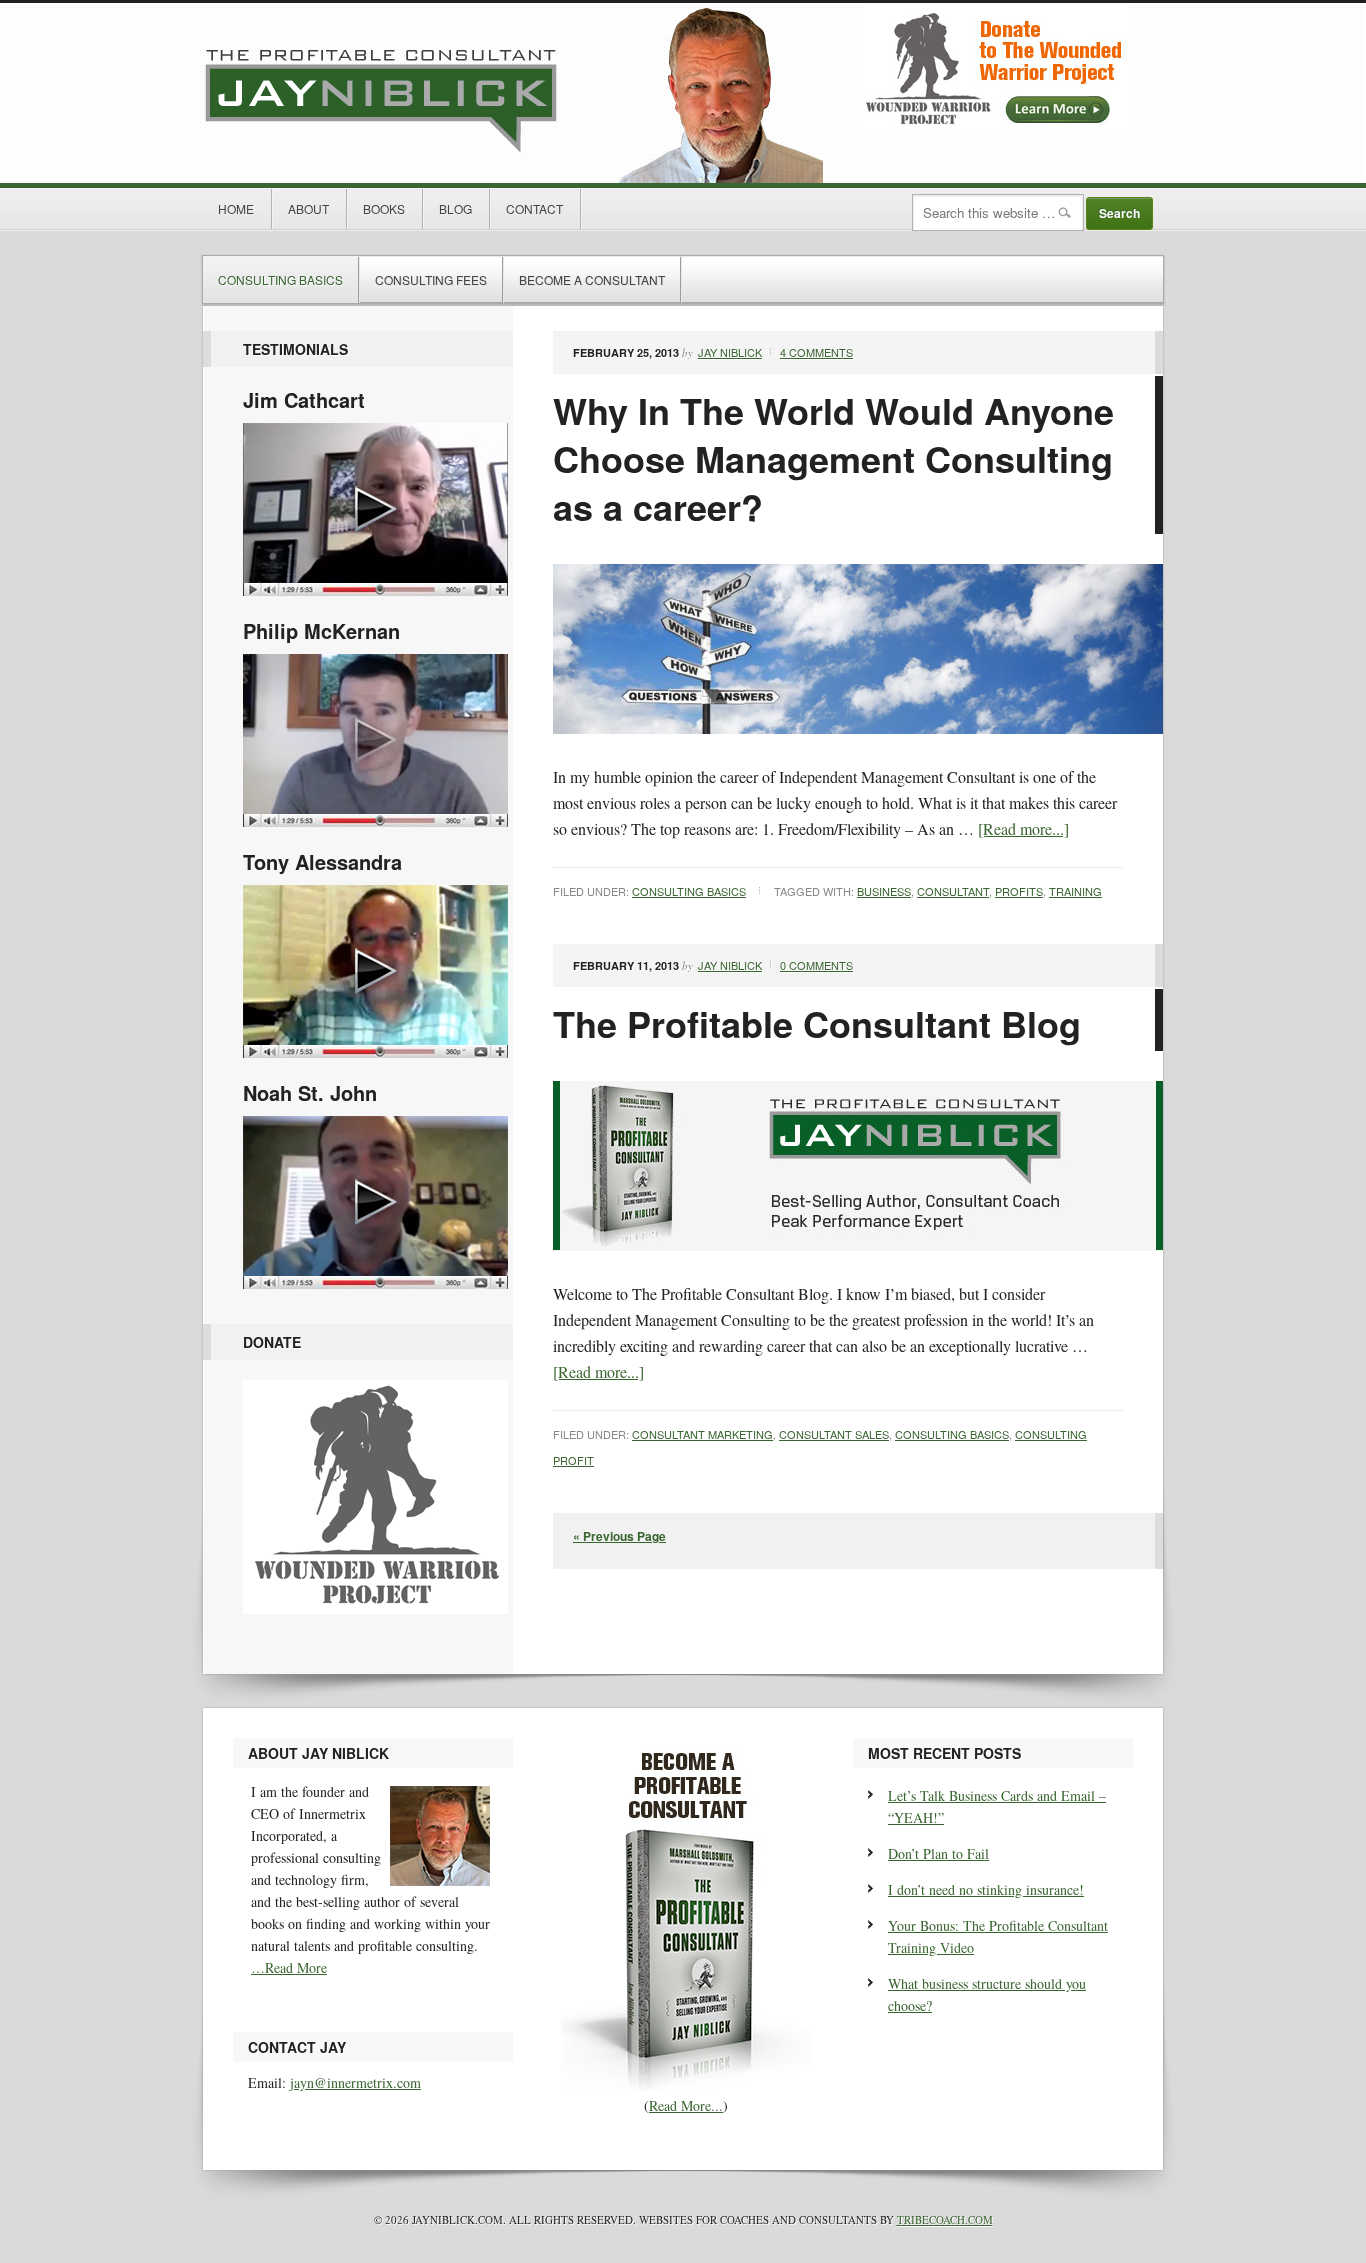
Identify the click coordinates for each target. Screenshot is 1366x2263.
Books (384, 208)
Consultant (953, 891)
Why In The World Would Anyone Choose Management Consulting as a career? (833, 458)
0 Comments (816, 965)
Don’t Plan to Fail (938, 1853)
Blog (455, 208)
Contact (534, 208)
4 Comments (816, 352)
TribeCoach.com (945, 2219)
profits (1019, 891)
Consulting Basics (280, 279)
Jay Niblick (513, 93)
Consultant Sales (834, 1434)
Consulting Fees (431, 279)
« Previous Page (619, 1536)
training (1075, 891)
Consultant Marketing (702, 1434)
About (308, 208)
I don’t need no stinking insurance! (986, 1889)
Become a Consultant (592, 279)
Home (236, 208)
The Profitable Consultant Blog (817, 1023)
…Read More (289, 1967)
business (884, 891)
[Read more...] (1023, 828)
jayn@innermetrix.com (355, 2082)
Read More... (686, 2105)
